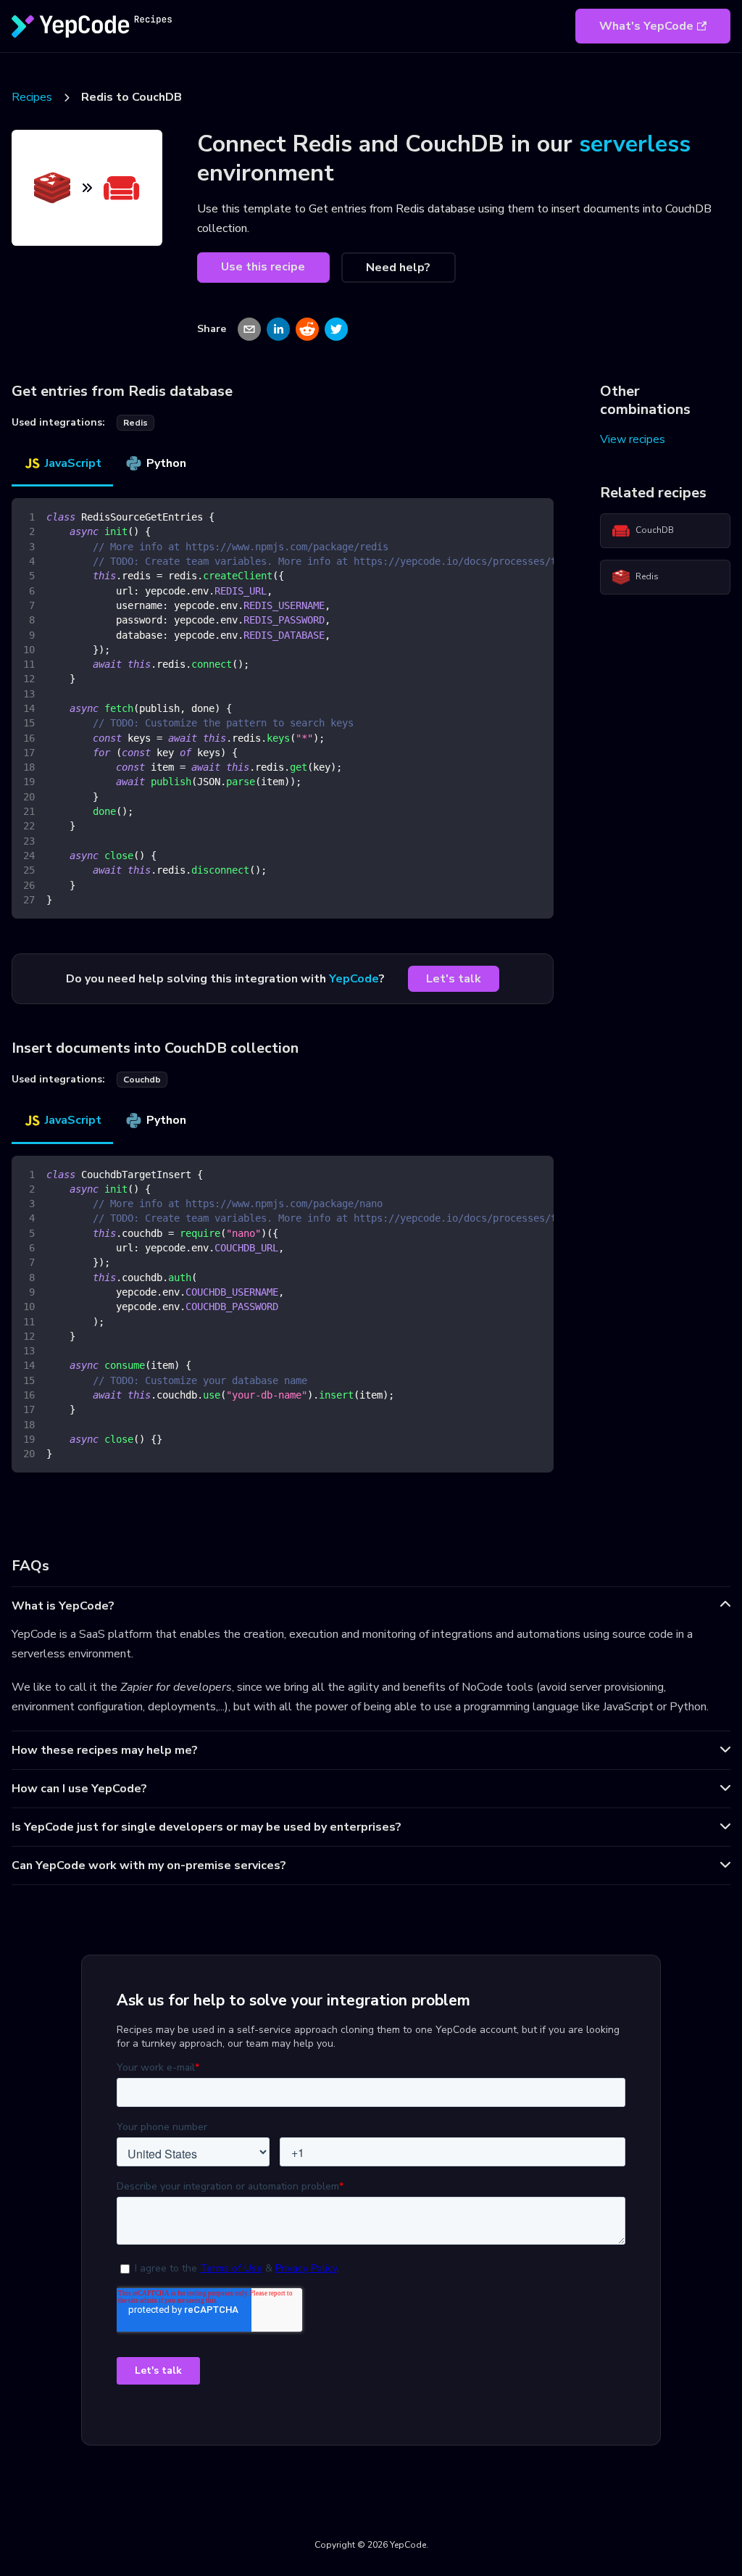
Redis (647, 576)
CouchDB (655, 530)
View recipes (633, 439)
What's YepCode (646, 26)
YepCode (354, 979)
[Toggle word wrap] (509, 516)
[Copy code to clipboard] (536, 516)
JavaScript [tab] (73, 463)
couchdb (142, 1080)
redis (136, 423)
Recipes (32, 97)
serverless (635, 144)
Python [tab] (166, 463)
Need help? (398, 268)
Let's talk (454, 979)
